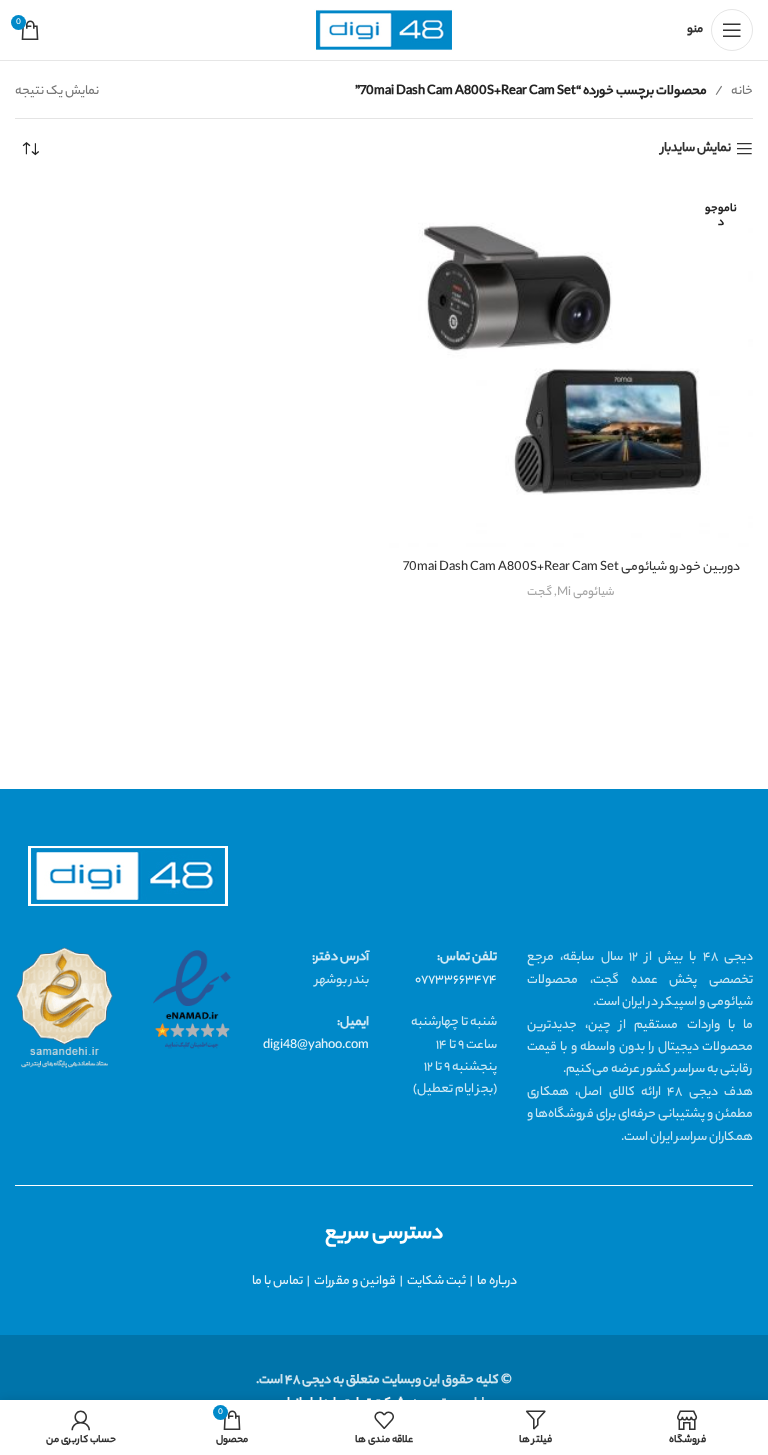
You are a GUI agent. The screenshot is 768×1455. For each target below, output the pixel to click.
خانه (742, 91)
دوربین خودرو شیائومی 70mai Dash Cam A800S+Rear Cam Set (571, 567)
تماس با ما (277, 1281)
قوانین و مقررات (355, 1281)
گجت (539, 593)
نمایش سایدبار (696, 149)
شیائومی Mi (586, 593)
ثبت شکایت (436, 1281)
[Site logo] (384, 30)
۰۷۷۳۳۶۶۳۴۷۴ (456, 980)
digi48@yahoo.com (316, 1045)
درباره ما (497, 1281)
